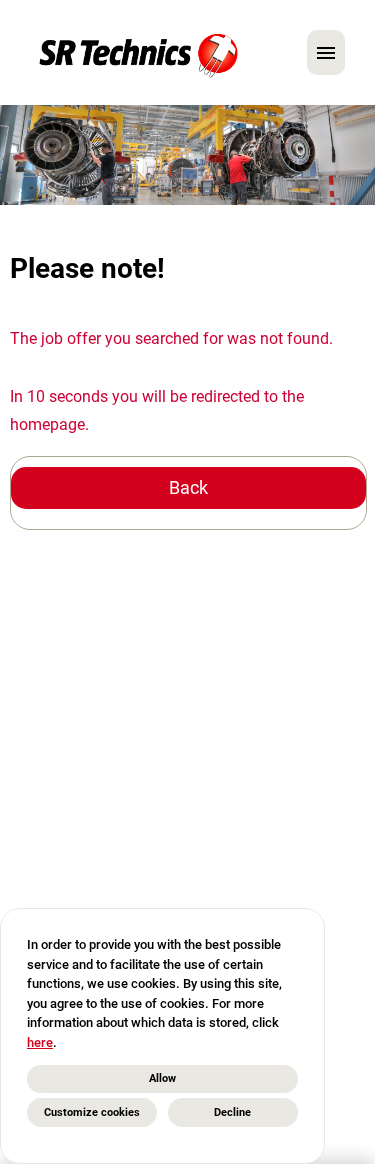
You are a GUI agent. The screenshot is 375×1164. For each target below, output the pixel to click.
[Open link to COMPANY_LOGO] (138, 52)
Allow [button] (162, 1078)
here (40, 1042)
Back (188, 487)
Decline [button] (232, 1112)
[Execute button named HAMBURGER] (326, 52)
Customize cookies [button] (92, 1112)
